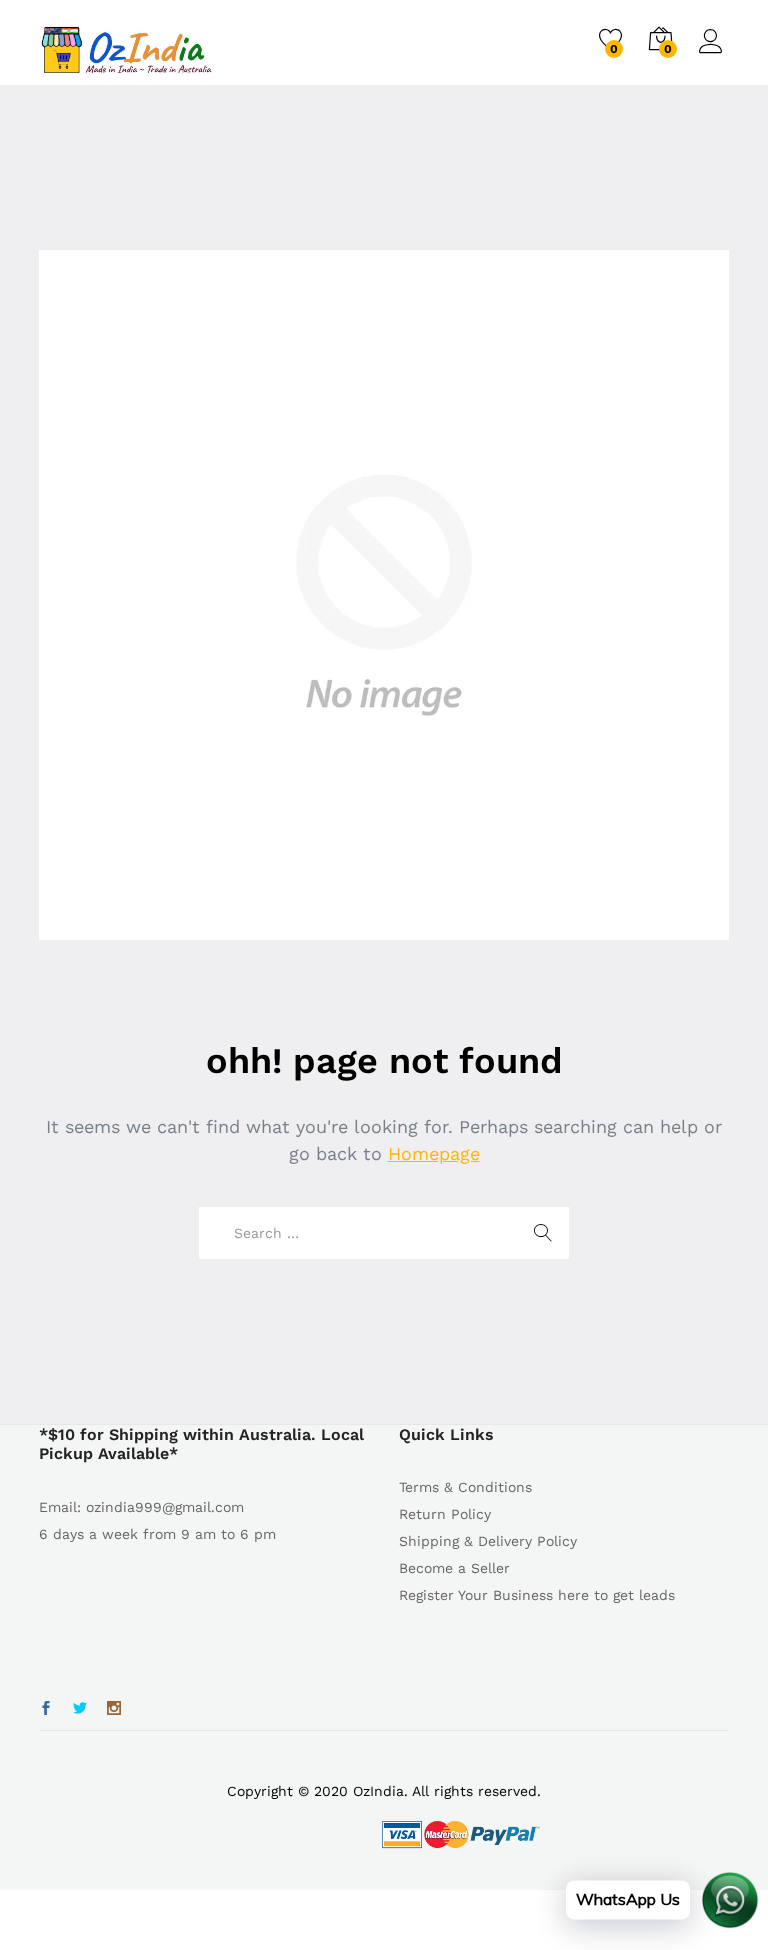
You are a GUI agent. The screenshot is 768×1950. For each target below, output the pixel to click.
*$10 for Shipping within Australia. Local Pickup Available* (201, 1444)
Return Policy (445, 1514)
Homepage (434, 1153)
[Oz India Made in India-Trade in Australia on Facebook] (46, 1709)
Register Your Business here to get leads (537, 1595)
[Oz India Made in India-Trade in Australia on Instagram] (114, 1709)
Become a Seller (454, 1568)
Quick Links (446, 1434)
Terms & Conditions (465, 1487)
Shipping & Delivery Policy (488, 1541)
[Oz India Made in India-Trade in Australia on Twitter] (80, 1709)
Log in (714, 54)
